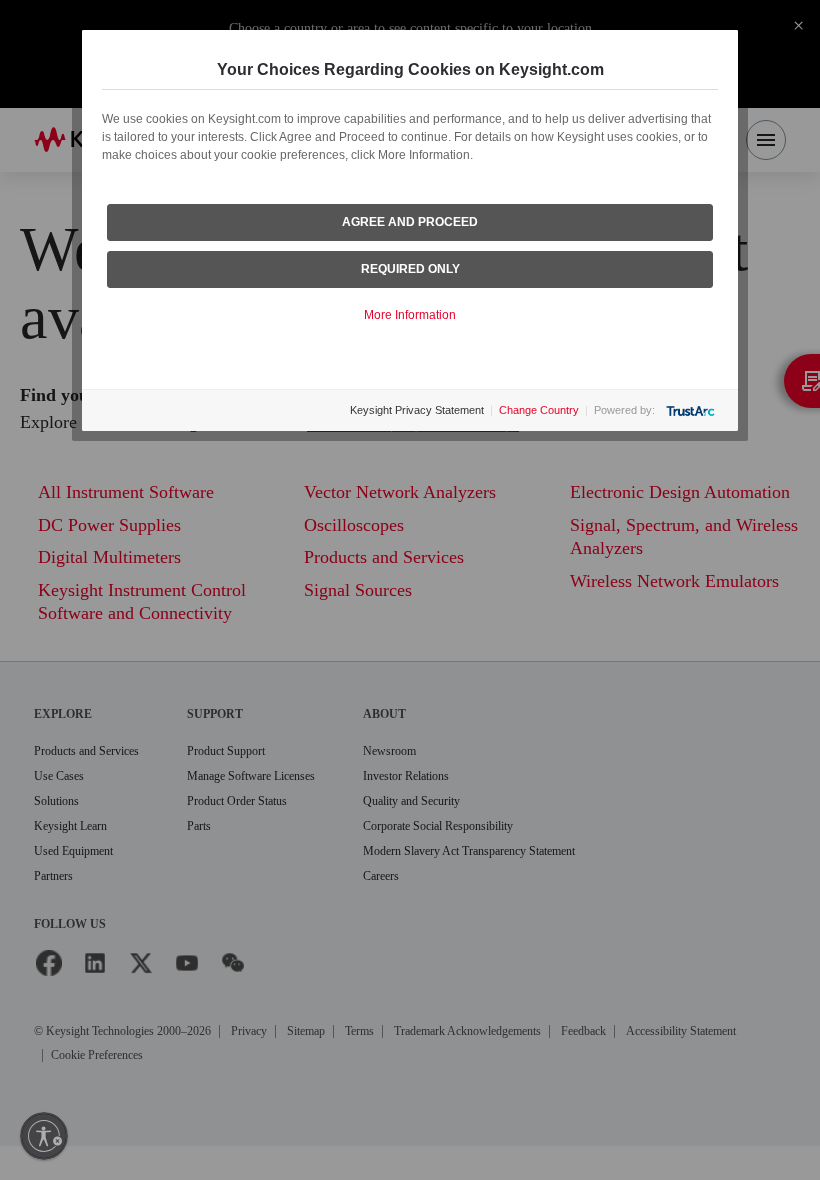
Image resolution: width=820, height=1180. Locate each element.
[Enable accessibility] (44, 1136)
